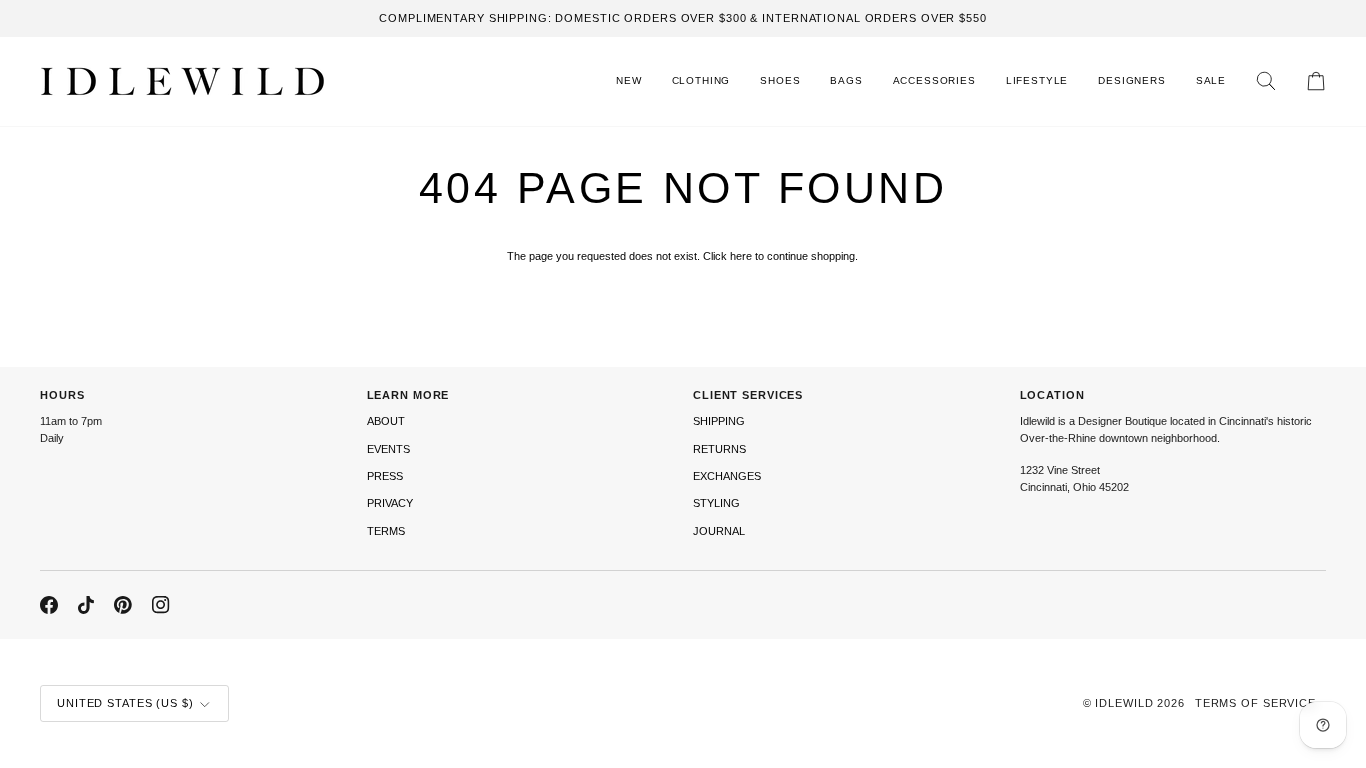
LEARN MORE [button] (408, 395)
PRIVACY (390, 503)
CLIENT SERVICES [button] (748, 395)
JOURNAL (719, 531)
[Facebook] (49, 605)
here (741, 256)
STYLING (716, 503)
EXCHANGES (727, 476)
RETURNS (719, 449)
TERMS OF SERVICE (1255, 703)
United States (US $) (125, 703)
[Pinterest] (123, 605)
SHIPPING (719, 421)
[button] (701, 81)
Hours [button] (62, 395)
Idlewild (1124, 703)
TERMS (386, 531)
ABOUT (386, 421)
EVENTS (388, 449)
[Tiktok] (86, 605)
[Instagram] (161, 605)
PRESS (385, 476)
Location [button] (1052, 395)
